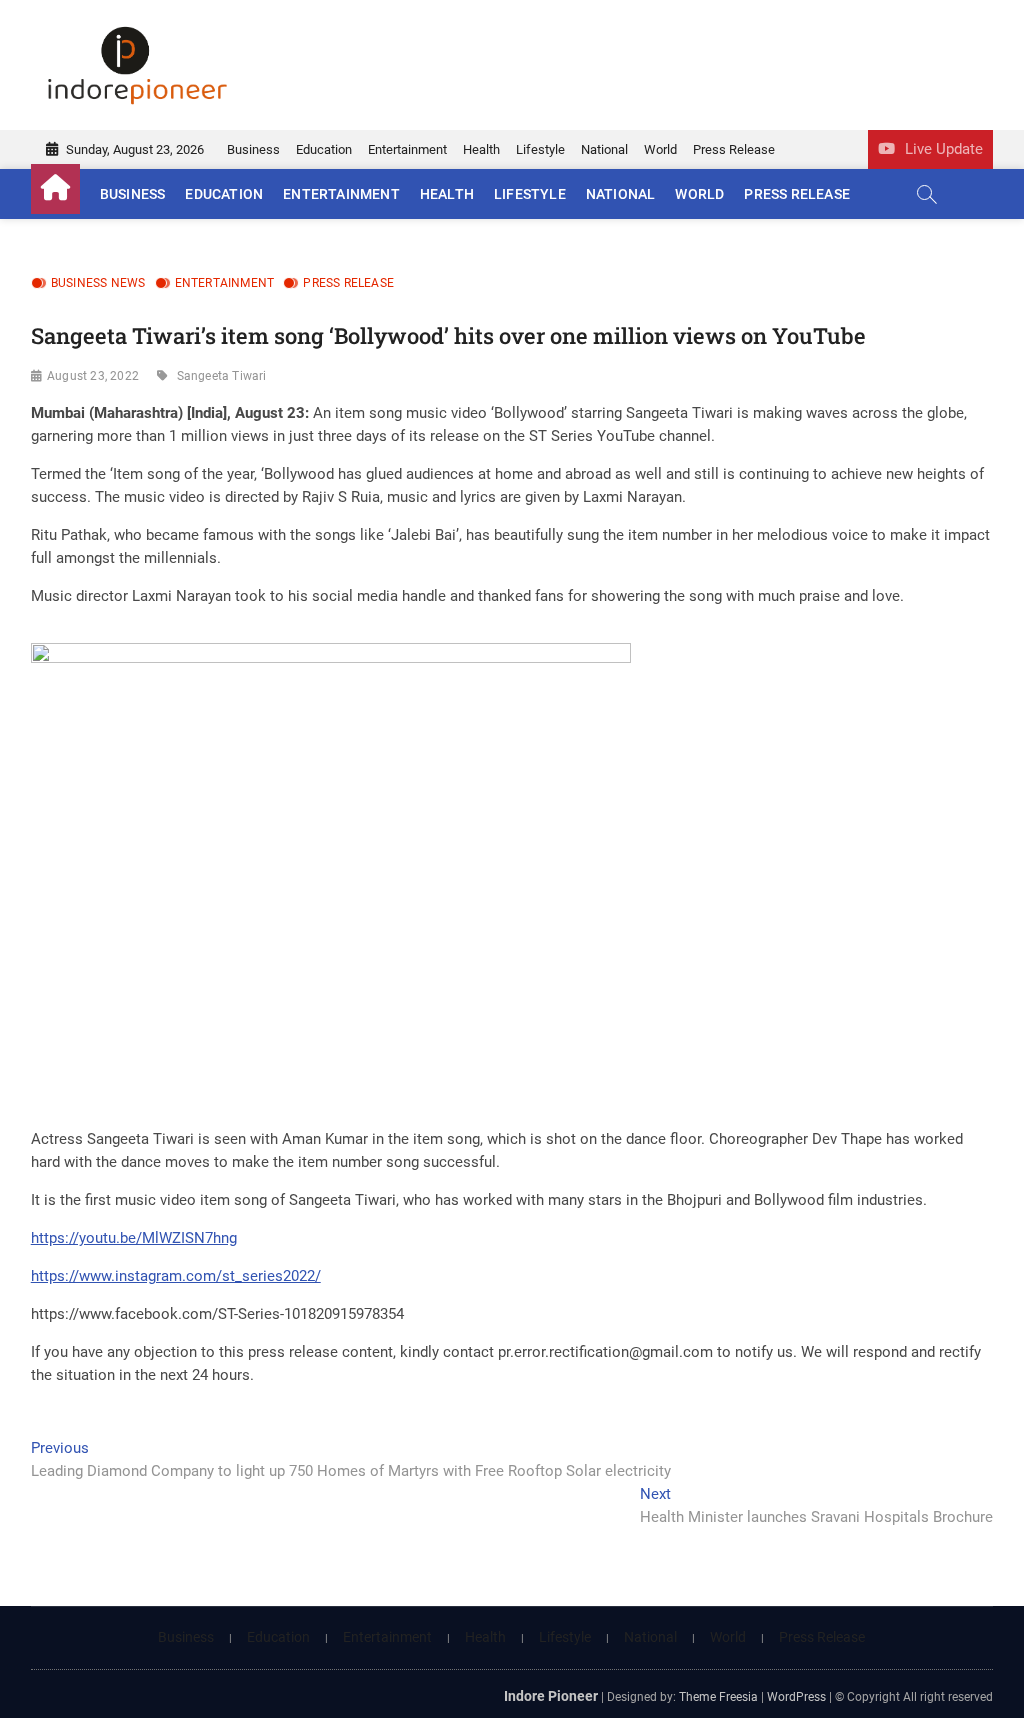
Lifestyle (540, 149)
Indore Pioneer (551, 1696)
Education (324, 149)
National (604, 149)
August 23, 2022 (93, 376)
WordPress (796, 1697)
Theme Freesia (718, 1697)
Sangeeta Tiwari (222, 376)
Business (253, 149)
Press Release (734, 149)
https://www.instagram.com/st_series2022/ (176, 1276)
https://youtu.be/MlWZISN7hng (134, 1238)
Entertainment (407, 149)
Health (481, 149)
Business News (98, 283)
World (660, 149)
